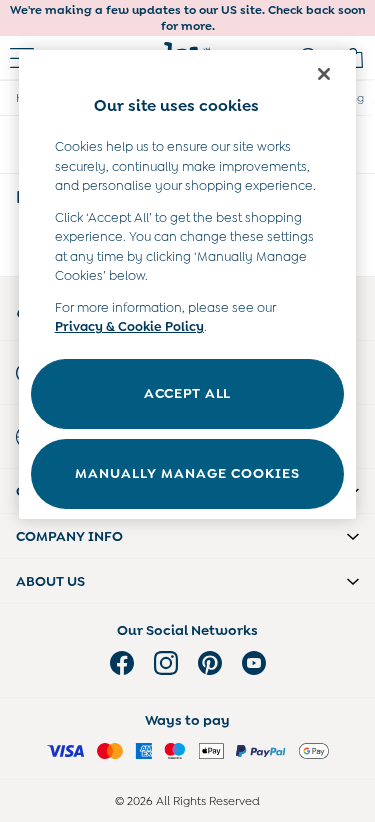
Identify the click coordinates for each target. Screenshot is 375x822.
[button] (187, 536)
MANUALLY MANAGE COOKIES (187, 473)
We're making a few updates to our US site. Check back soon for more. (188, 18)
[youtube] (254, 663)
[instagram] (166, 663)
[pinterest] (210, 663)
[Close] (324, 74)
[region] (188, 284)
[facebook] (122, 663)
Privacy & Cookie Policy (129, 326)
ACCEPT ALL (187, 393)
